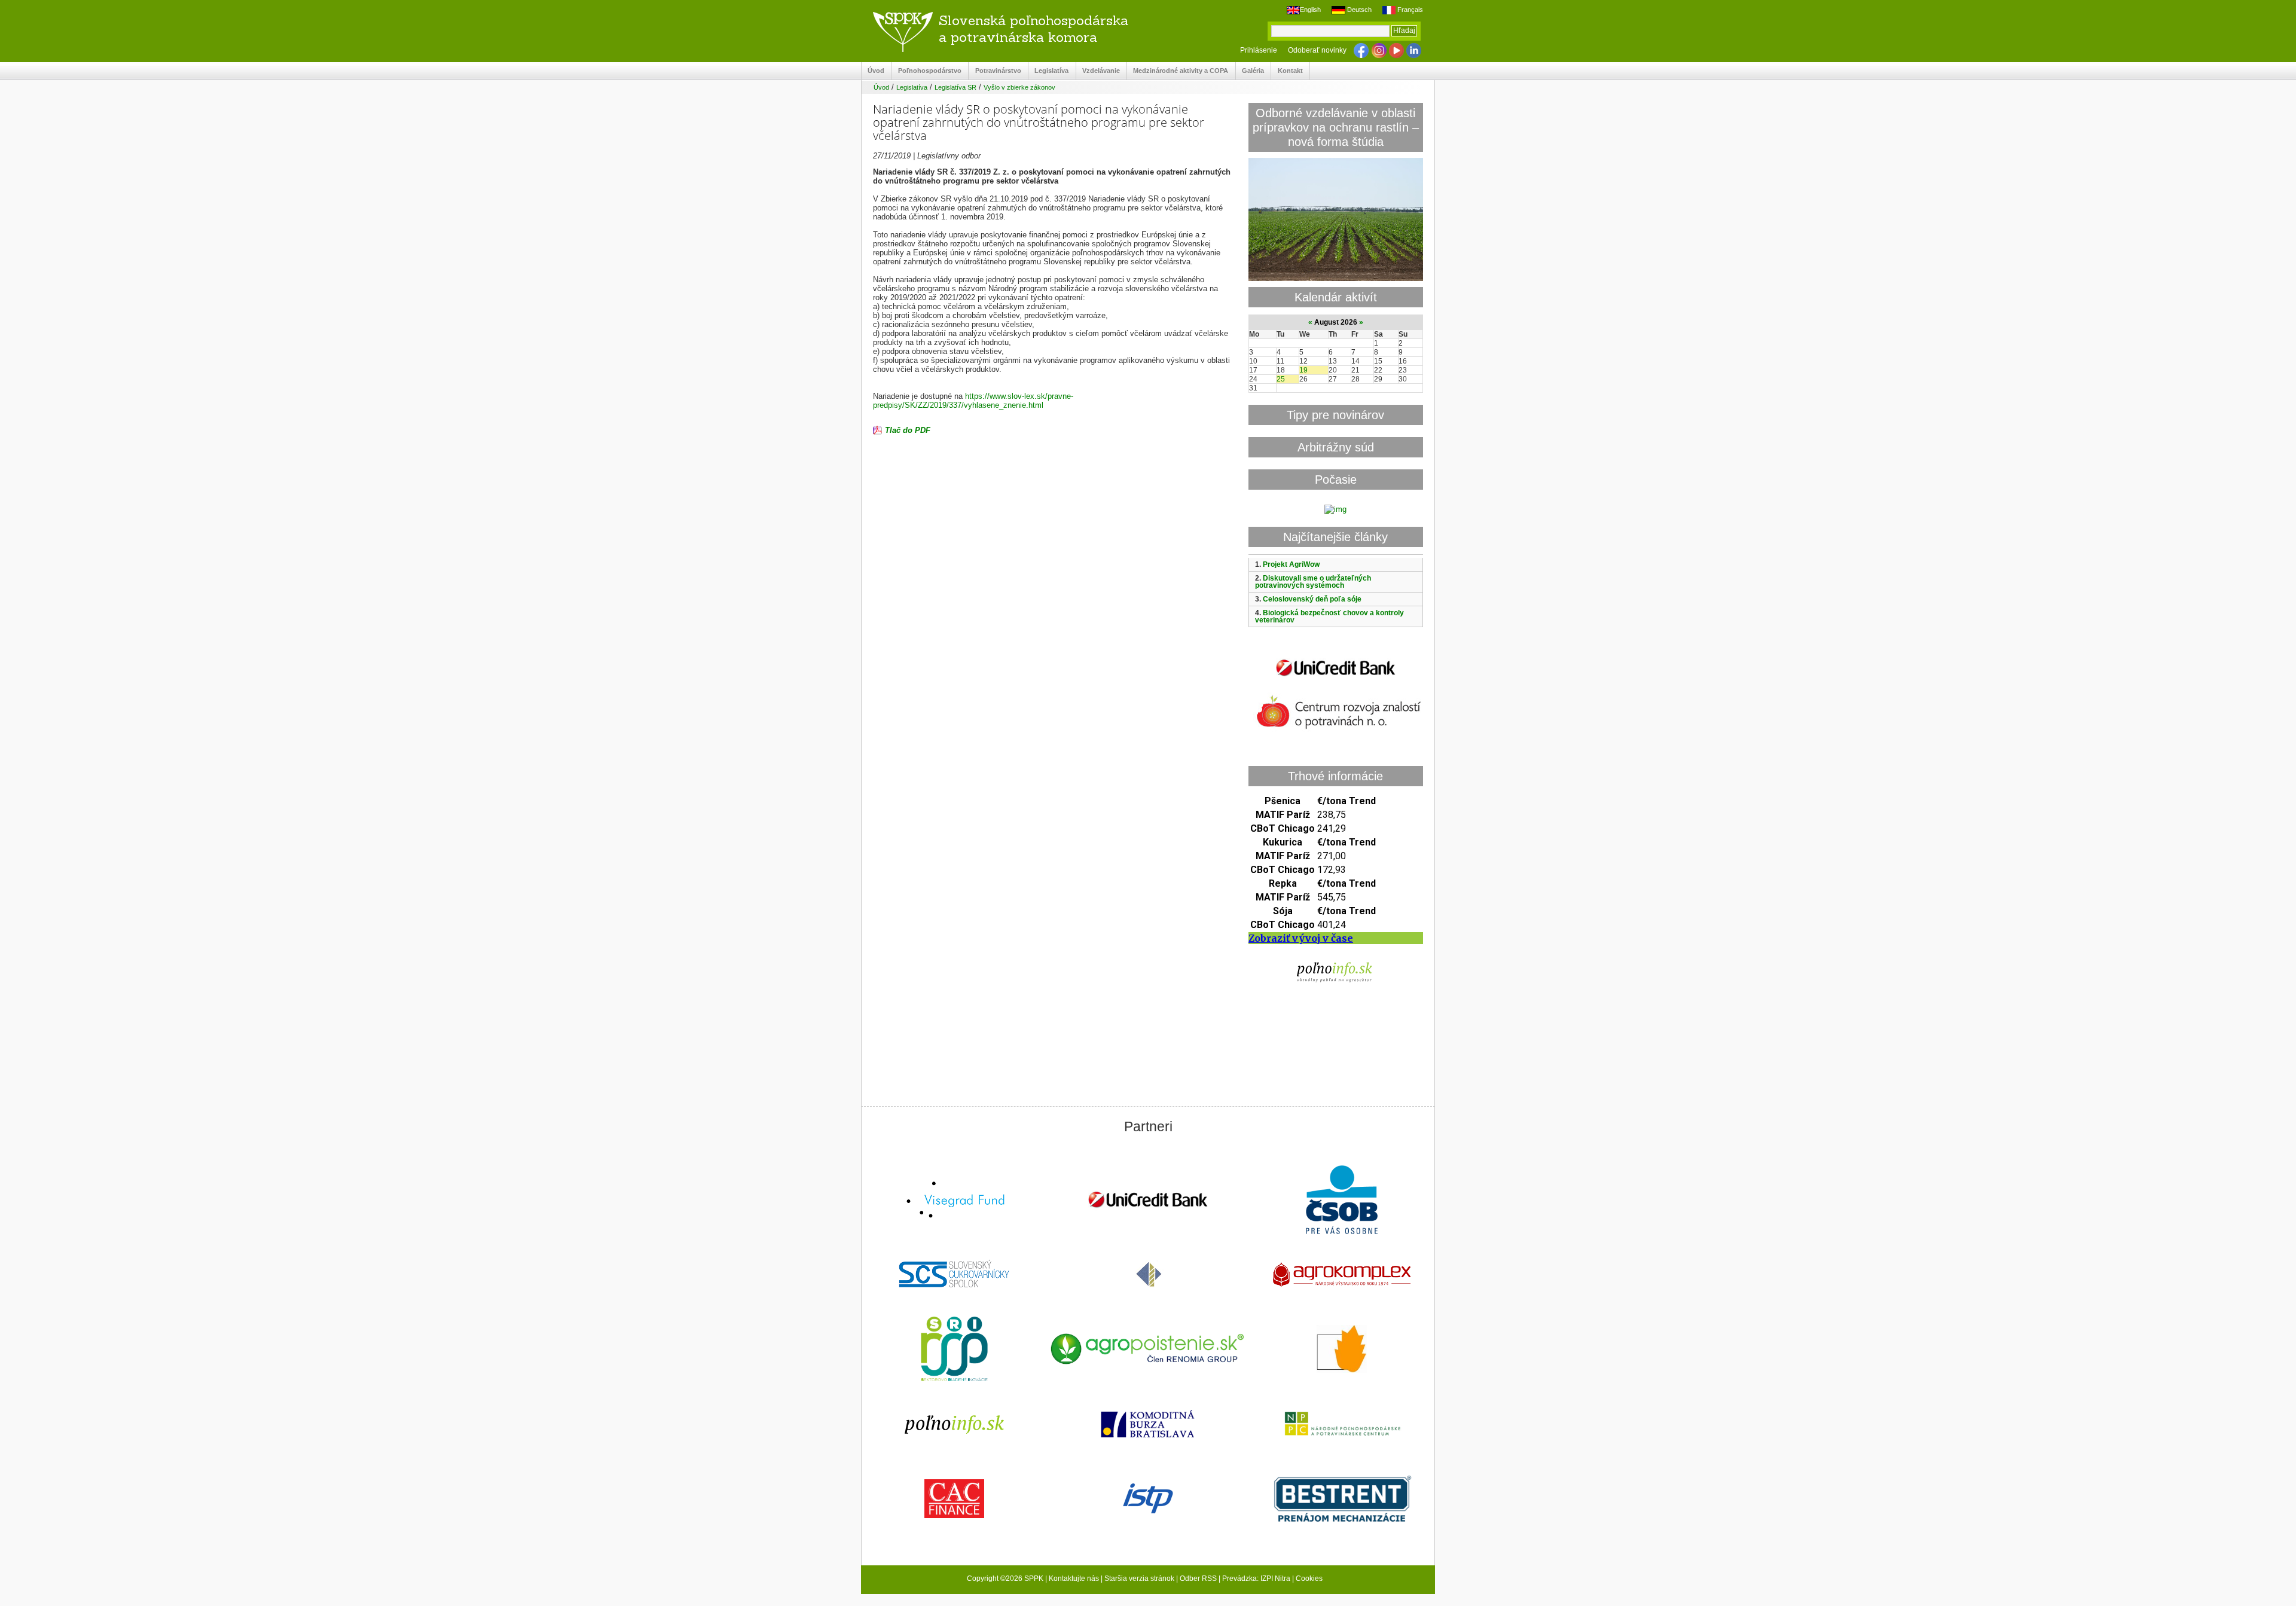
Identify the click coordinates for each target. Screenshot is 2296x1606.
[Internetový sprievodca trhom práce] (1148, 1500)
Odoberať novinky (1317, 50)
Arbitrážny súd (1336, 447)
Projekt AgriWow (1291, 564)
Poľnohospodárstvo (927, 71)
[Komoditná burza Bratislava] (1148, 1425)
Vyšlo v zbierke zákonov (1019, 87)
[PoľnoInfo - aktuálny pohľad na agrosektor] (954, 1425)
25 (1281, 379)
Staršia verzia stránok (1139, 1578)
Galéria (1250, 71)
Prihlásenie (1259, 50)
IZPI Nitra (1275, 1578)
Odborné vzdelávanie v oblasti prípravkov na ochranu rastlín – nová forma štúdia (1336, 127)
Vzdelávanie (1098, 71)
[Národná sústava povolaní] (954, 1350)
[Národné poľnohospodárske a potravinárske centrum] (1342, 1425)
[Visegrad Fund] (954, 1201)
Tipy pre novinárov (1335, 415)
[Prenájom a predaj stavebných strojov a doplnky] (1342, 1500)
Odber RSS (1198, 1578)
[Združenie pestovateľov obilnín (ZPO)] (1342, 1350)
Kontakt (1287, 71)
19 (1303, 370)
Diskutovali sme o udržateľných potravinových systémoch (1313, 582)
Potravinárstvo (995, 71)
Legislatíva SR (955, 87)
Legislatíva (1048, 71)
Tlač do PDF (908, 430)
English (1310, 10)
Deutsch (1358, 10)
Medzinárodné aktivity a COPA (1178, 71)
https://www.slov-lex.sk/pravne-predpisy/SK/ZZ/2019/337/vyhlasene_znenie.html (973, 401)
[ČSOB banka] (1342, 1201)
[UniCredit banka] (1336, 678)
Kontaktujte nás (1074, 1578)
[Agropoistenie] (1148, 1350)
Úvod (873, 71)
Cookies (1309, 1578)
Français (1409, 10)
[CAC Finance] (954, 1500)
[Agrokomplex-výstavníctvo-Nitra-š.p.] (1342, 1276)
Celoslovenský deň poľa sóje (1312, 599)
